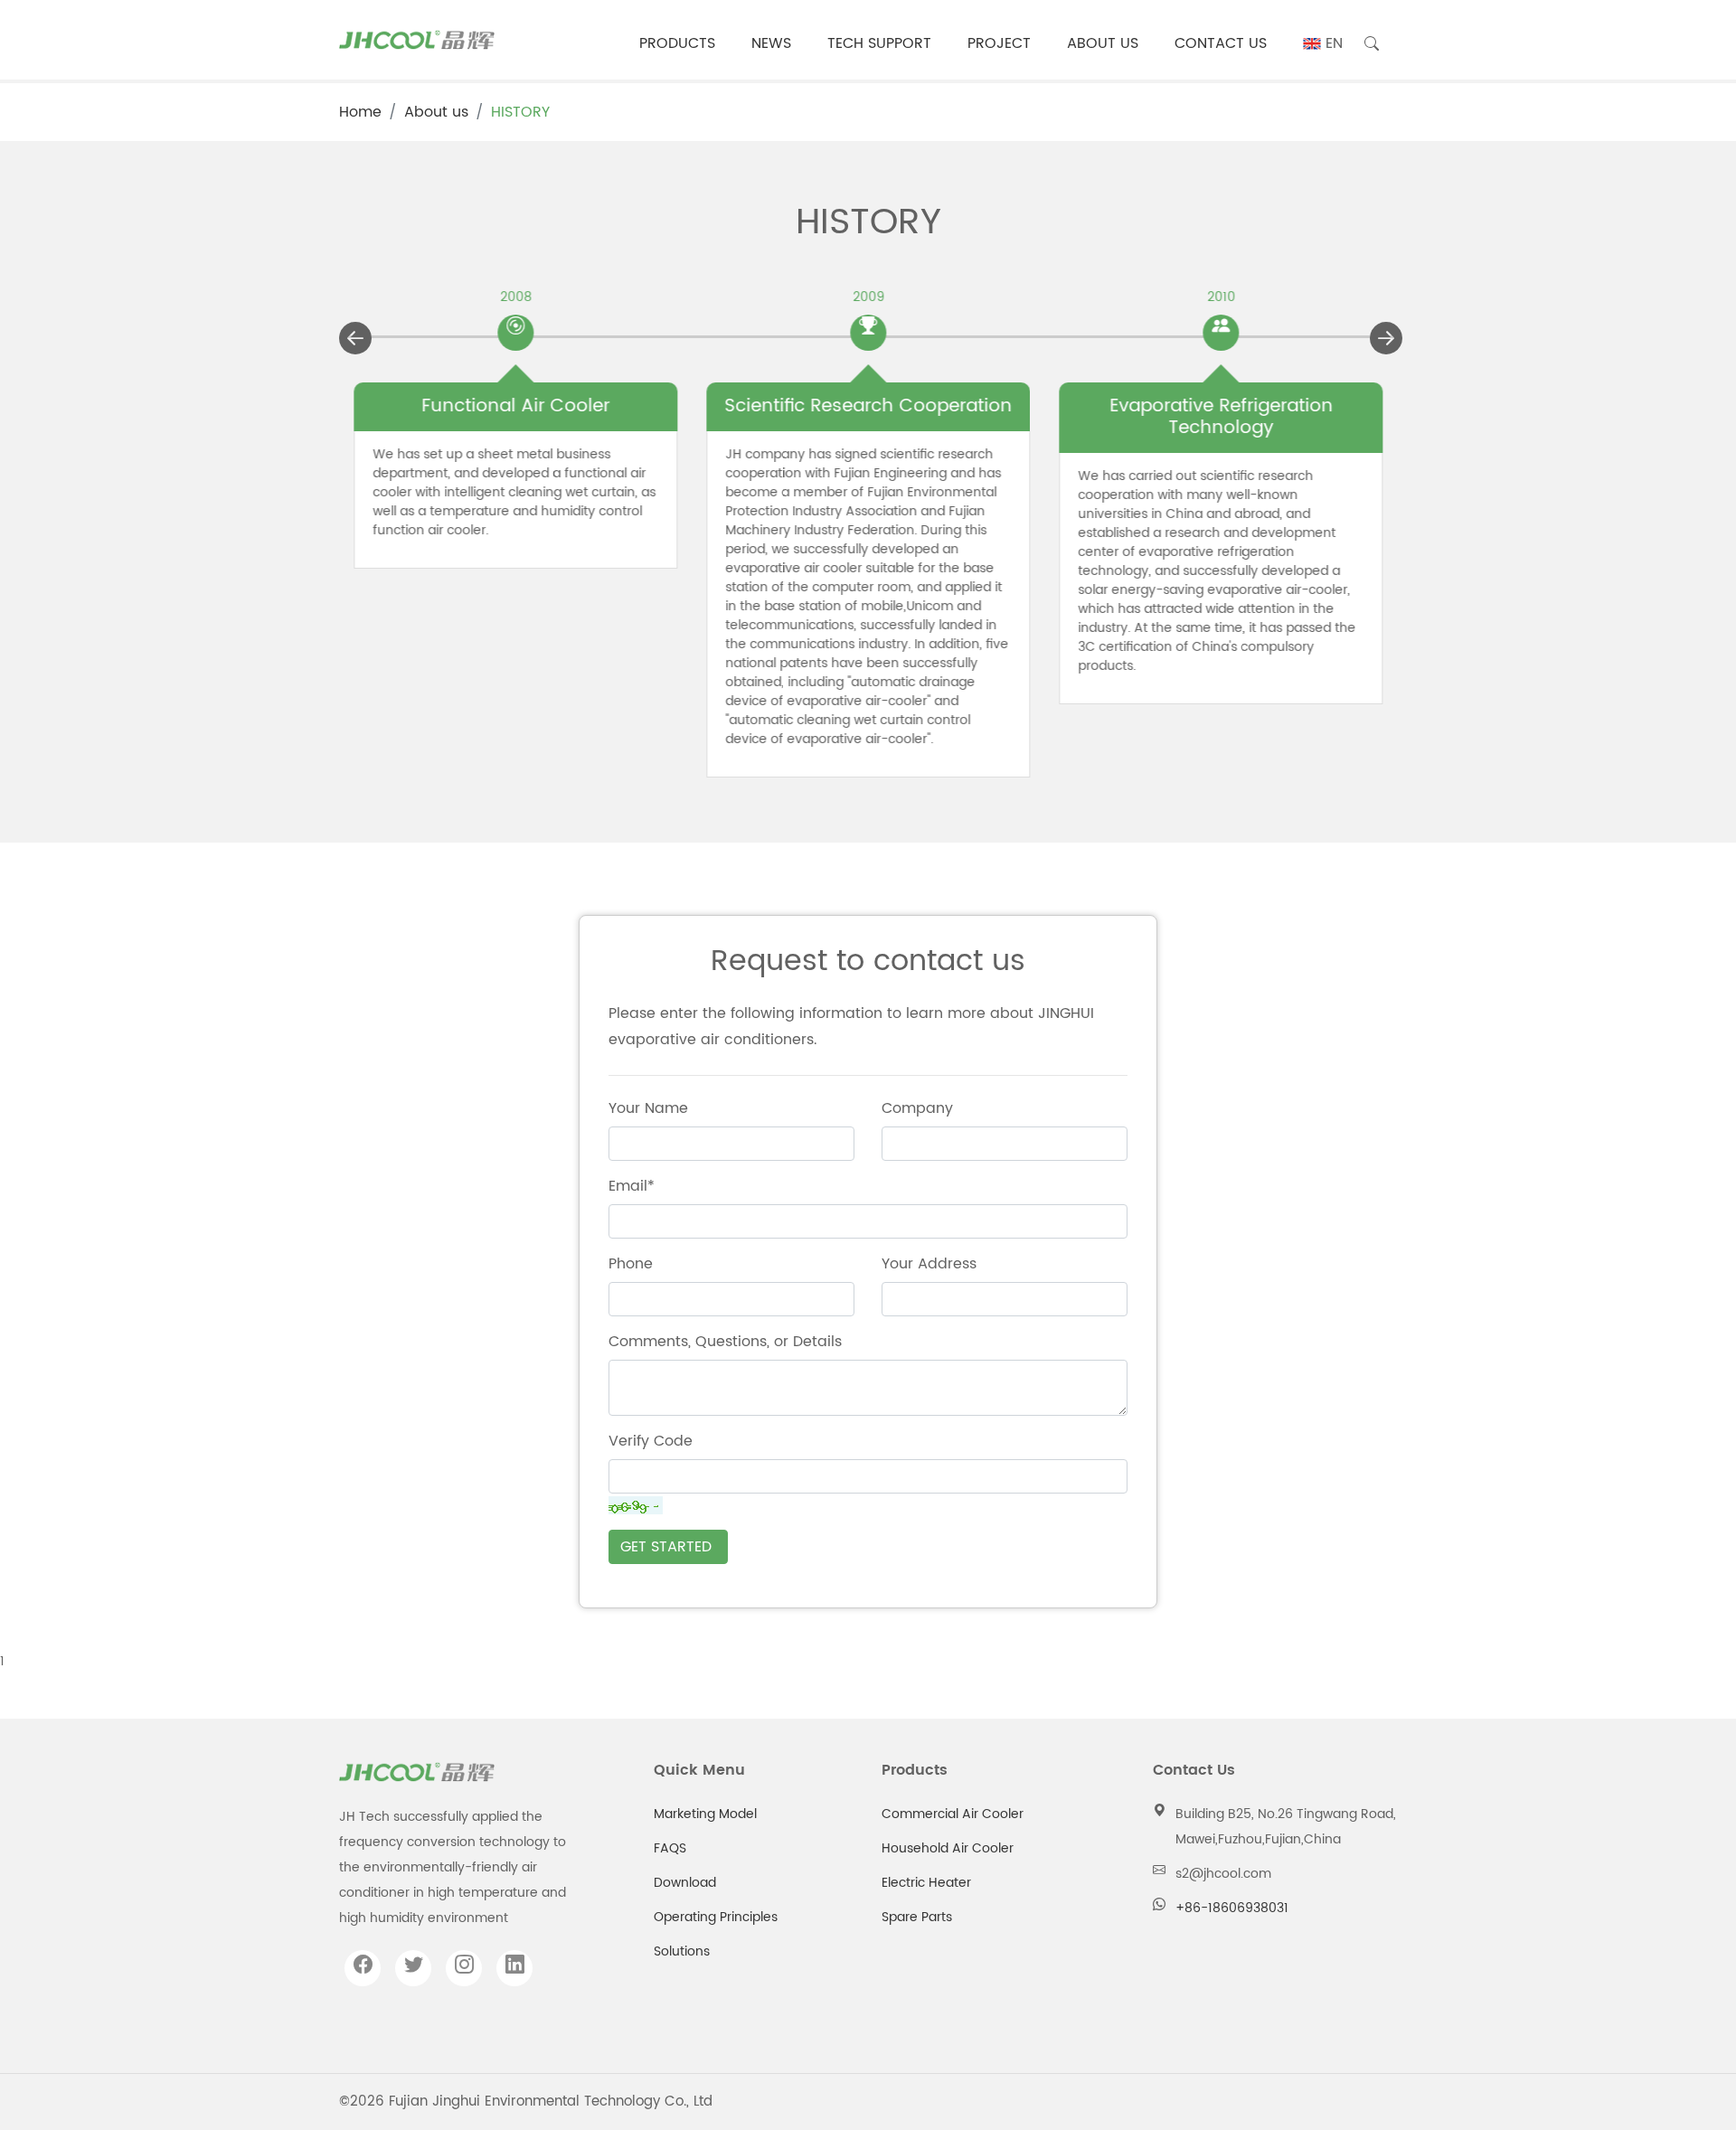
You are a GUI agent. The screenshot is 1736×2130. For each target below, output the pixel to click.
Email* (632, 1186)
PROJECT (999, 43)
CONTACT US (1221, 43)
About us (436, 112)
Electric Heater (926, 1883)
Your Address (929, 1264)
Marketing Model (705, 1814)
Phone (631, 1264)
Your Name (648, 1108)
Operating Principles (716, 1917)
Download (685, 1883)
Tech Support (879, 43)
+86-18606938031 (1232, 1908)
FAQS (670, 1848)
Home (360, 112)
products (677, 43)
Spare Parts (917, 1917)
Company (917, 1108)
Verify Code (651, 1441)
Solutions (682, 1951)
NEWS (771, 43)
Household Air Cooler (948, 1848)
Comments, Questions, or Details (725, 1342)
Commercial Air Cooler (953, 1814)
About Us (1103, 43)
